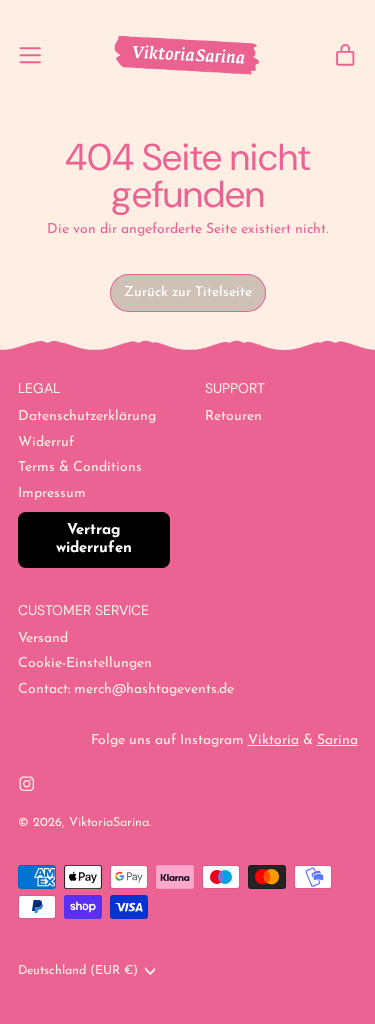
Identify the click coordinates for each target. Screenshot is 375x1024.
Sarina (337, 740)
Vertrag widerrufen (94, 539)
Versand (43, 638)
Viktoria (273, 740)
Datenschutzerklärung (87, 416)
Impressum (52, 493)
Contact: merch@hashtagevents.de (126, 689)
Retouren (233, 416)
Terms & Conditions (80, 467)
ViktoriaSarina (109, 823)
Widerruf (46, 442)
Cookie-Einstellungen (85, 663)
